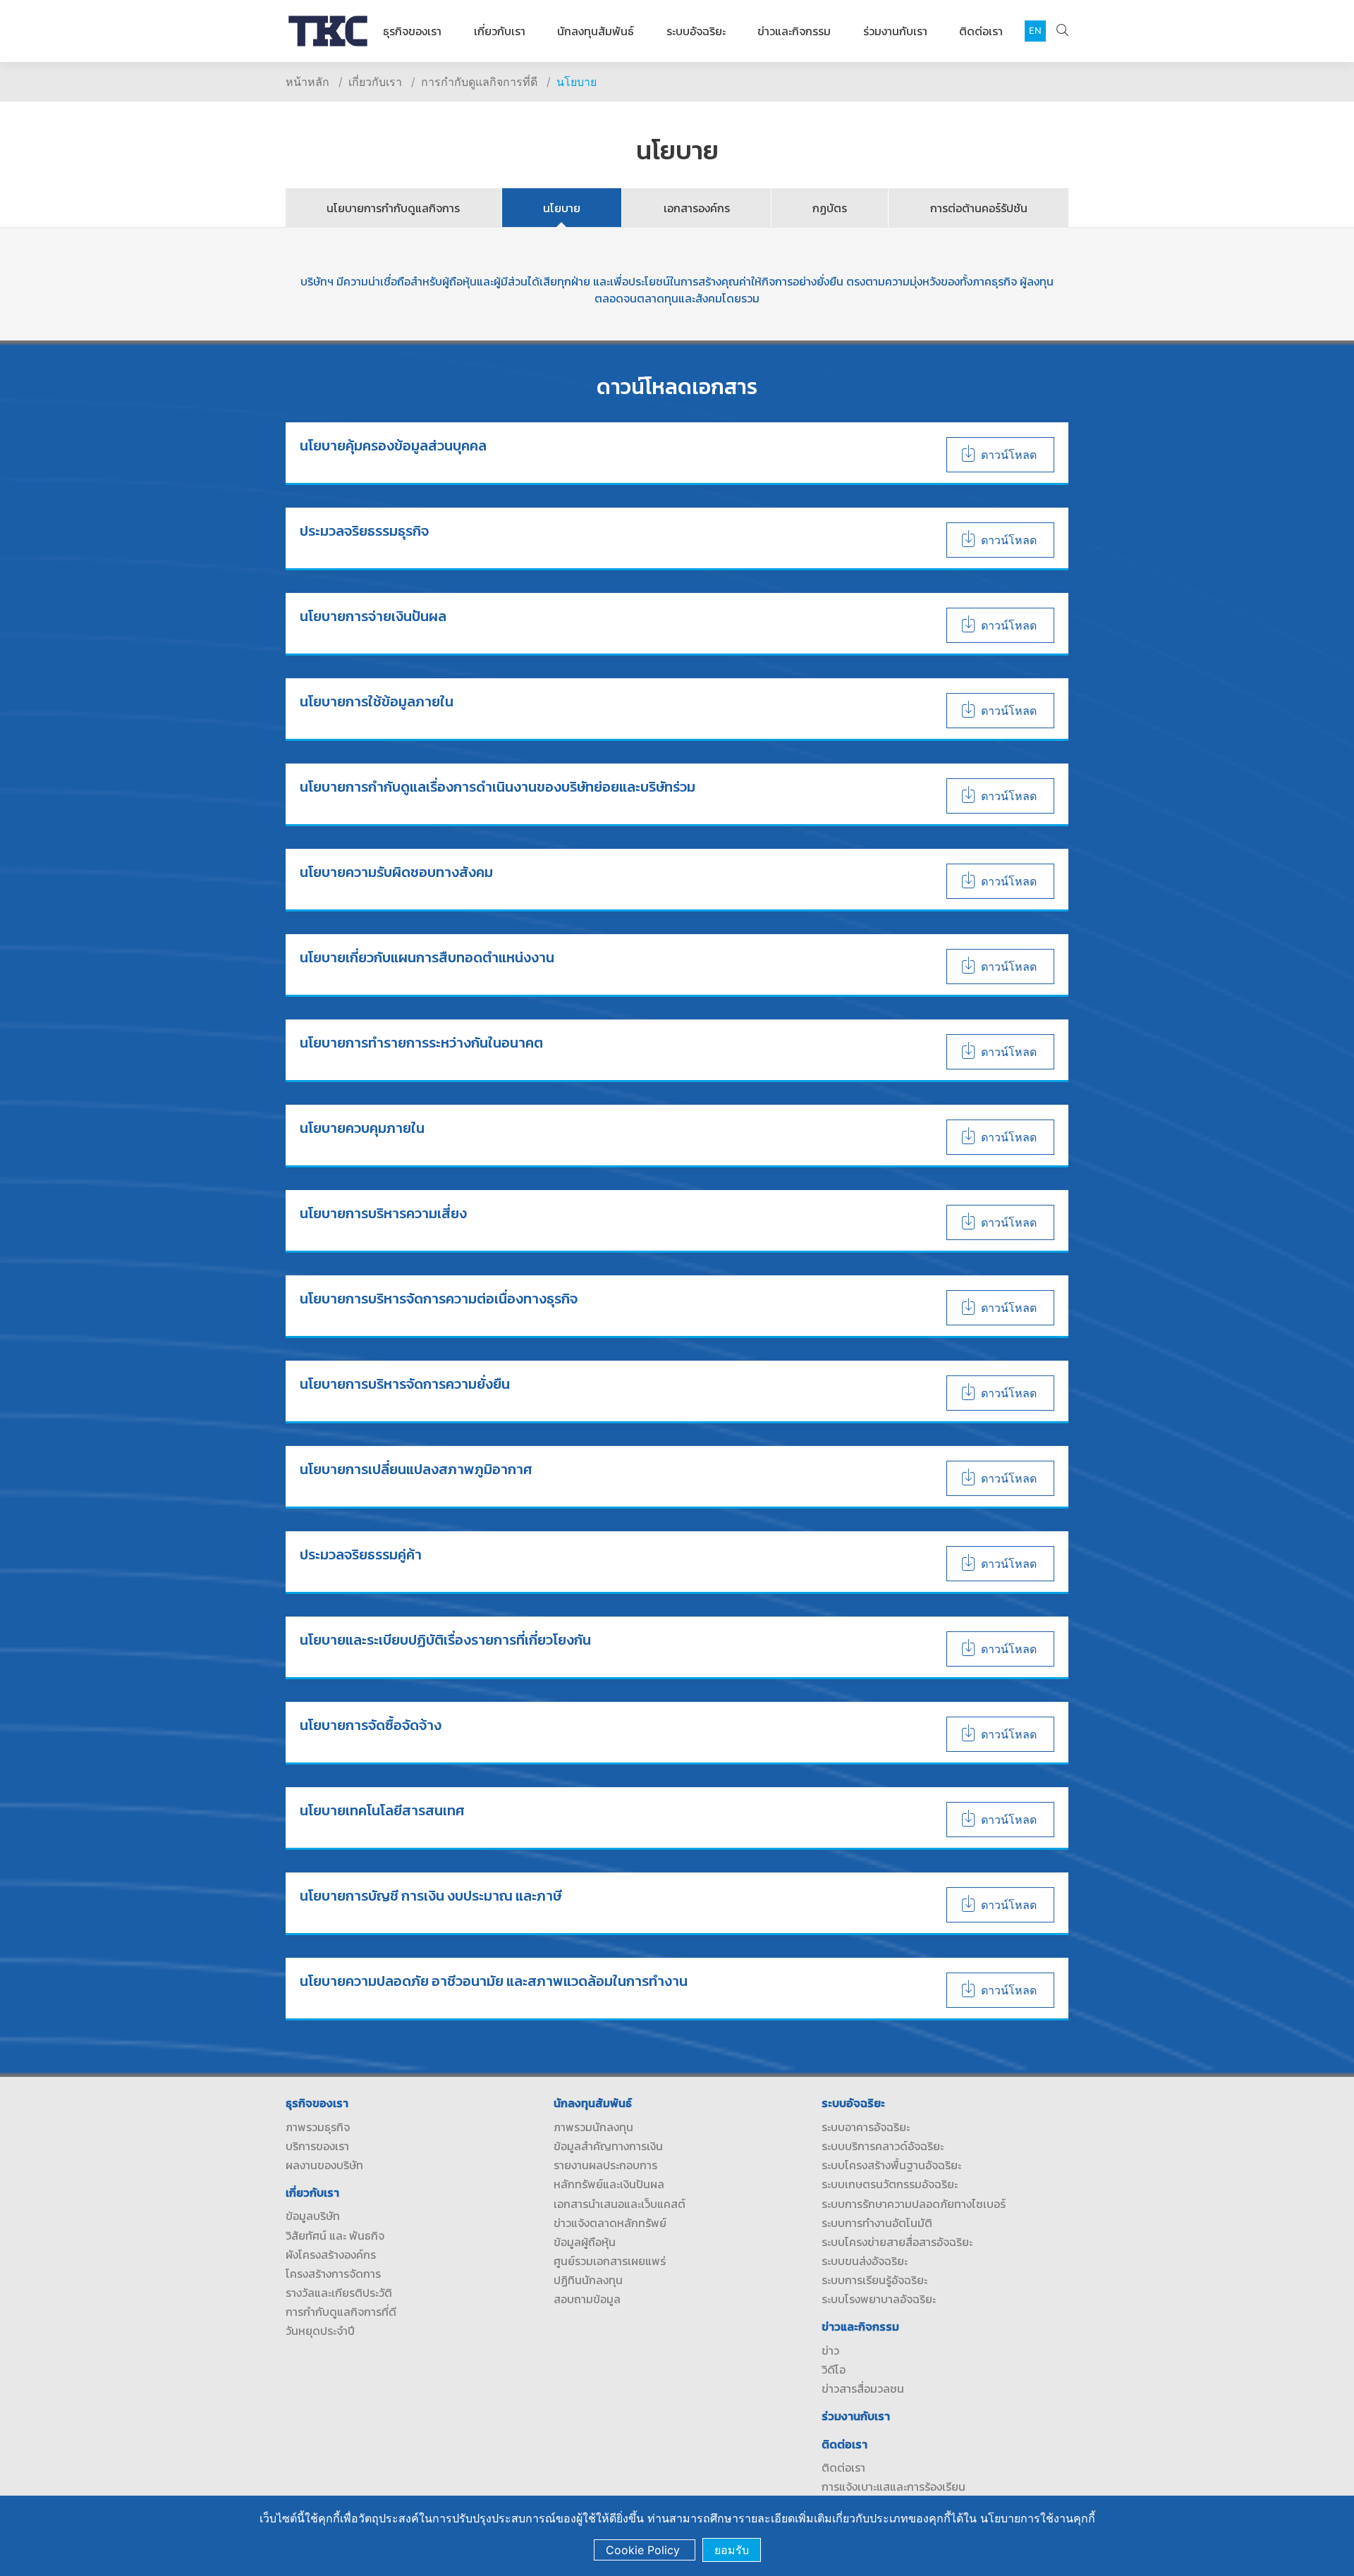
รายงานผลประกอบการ (605, 2165)
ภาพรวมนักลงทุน (593, 2127)
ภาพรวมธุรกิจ (318, 2127)
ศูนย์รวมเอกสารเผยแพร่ (610, 2261)
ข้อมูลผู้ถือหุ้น (585, 2242)
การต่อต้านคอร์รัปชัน (979, 208)
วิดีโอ (834, 2369)
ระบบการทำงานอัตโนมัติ (877, 2223)
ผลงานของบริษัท (324, 2165)
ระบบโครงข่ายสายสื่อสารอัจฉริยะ (897, 2242)
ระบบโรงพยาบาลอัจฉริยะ (879, 2299)
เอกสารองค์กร (697, 208)
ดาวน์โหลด (1009, 455)
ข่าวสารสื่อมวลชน (863, 2388)
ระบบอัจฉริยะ (696, 31)
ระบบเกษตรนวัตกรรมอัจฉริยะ (890, 2184)
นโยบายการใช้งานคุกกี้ (1038, 2518)
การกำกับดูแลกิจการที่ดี (479, 82)
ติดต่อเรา (981, 31)
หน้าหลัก (307, 82)
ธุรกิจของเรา (412, 31)
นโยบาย (577, 82)
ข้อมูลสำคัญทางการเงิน (608, 2146)
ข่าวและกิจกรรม (794, 31)
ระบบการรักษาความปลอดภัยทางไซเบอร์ (914, 2204)
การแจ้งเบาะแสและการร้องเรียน (893, 2486)
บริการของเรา (317, 2146)
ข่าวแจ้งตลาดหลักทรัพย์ (610, 2223)
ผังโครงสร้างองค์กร (331, 2255)
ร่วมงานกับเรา (895, 31)
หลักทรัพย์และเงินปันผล (609, 2184)
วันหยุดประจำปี (320, 2331)
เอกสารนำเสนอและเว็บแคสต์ (620, 2204)
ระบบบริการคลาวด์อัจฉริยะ (883, 2146)
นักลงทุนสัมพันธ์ (596, 31)
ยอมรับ (732, 2550)
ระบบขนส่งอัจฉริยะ (865, 2261)
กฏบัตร (830, 208)
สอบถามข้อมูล (587, 2299)
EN (1035, 31)
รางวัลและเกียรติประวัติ (339, 2293)
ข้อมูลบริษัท (313, 2216)
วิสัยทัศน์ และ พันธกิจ (335, 2235)
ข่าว (830, 2350)
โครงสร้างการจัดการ (333, 2274)
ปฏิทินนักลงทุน (588, 2280)
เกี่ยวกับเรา (500, 31)
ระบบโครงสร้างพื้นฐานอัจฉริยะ (891, 2165)
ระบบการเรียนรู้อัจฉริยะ (874, 2280)
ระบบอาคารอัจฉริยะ (866, 2127)
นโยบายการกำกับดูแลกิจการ (393, 208)
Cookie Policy (645, 2550)
